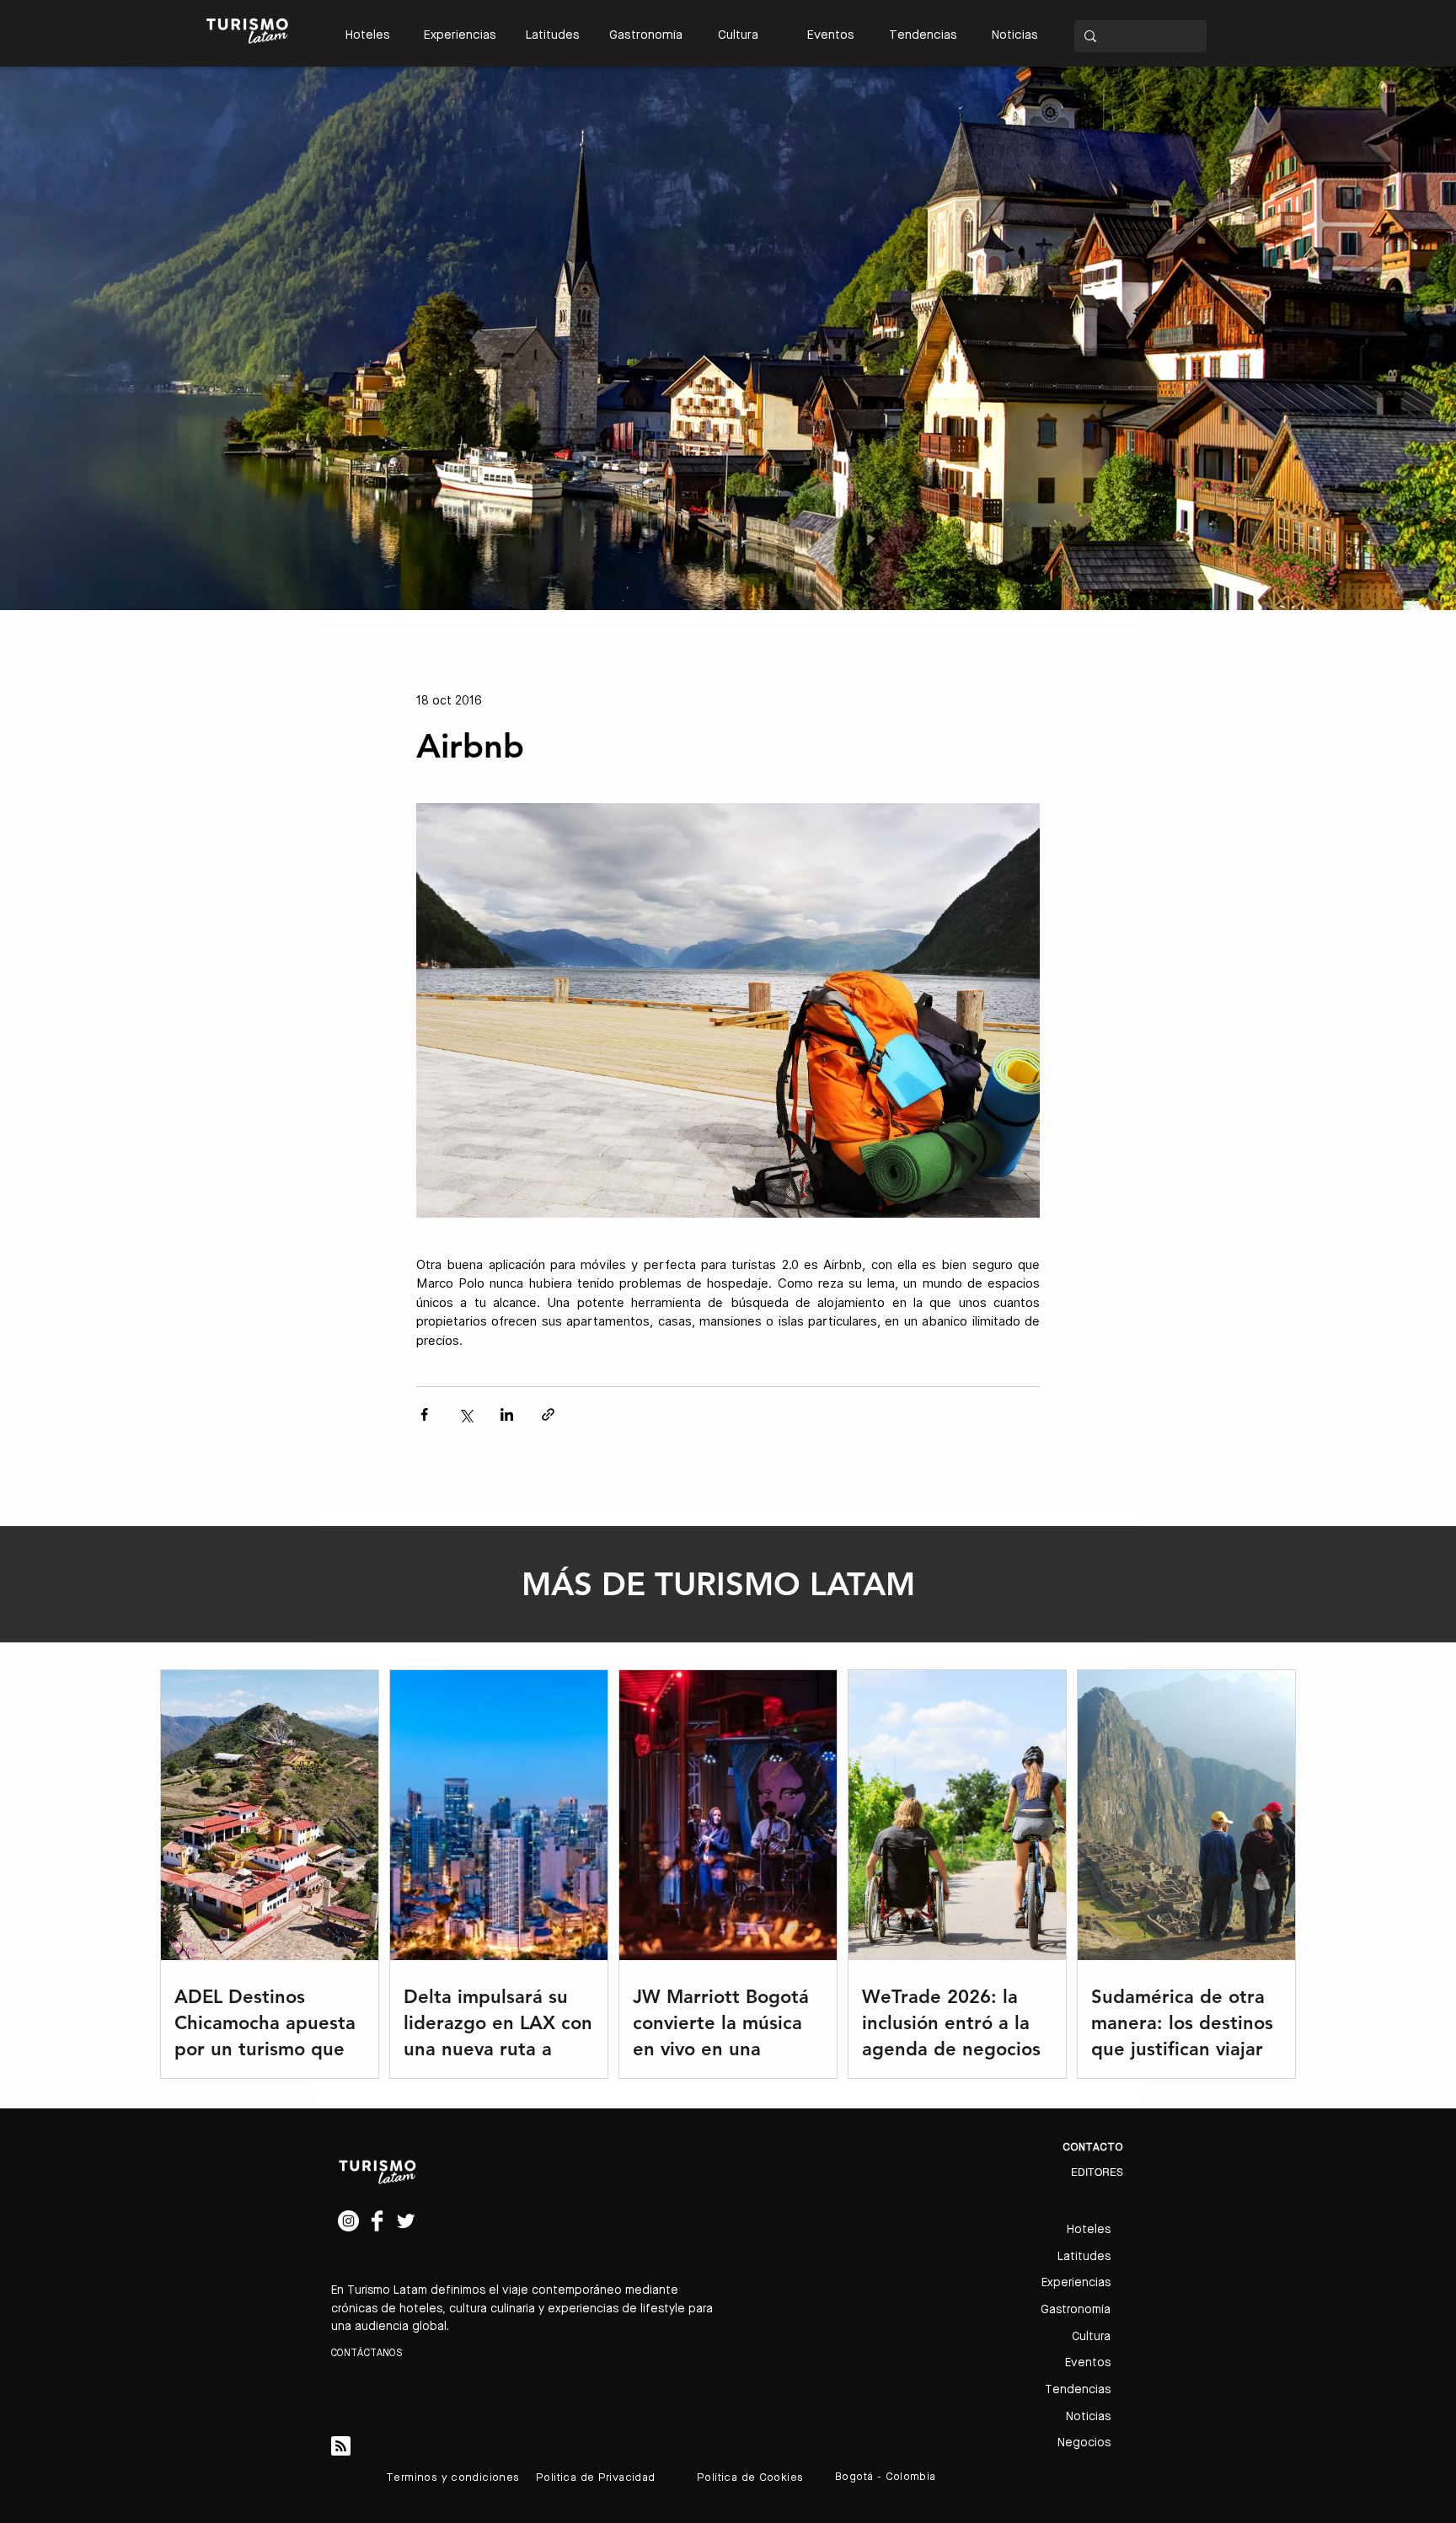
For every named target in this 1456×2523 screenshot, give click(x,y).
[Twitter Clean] (406, 2221)
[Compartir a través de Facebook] (424, 1414)
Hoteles (1089, 2230)
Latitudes (1084, 2257)
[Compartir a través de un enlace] (548, 1414)
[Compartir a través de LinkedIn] (507, 1414)
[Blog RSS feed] (341, 2447)
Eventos (1088, 2363)
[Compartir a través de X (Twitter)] (466, 1414)
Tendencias (1078, 2390)
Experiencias (1076, 2283)
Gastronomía (1076, 2310)
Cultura (1091, 2337)
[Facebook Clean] (377, 2221)
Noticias (1088, 2417)
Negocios (1084, 2443)
